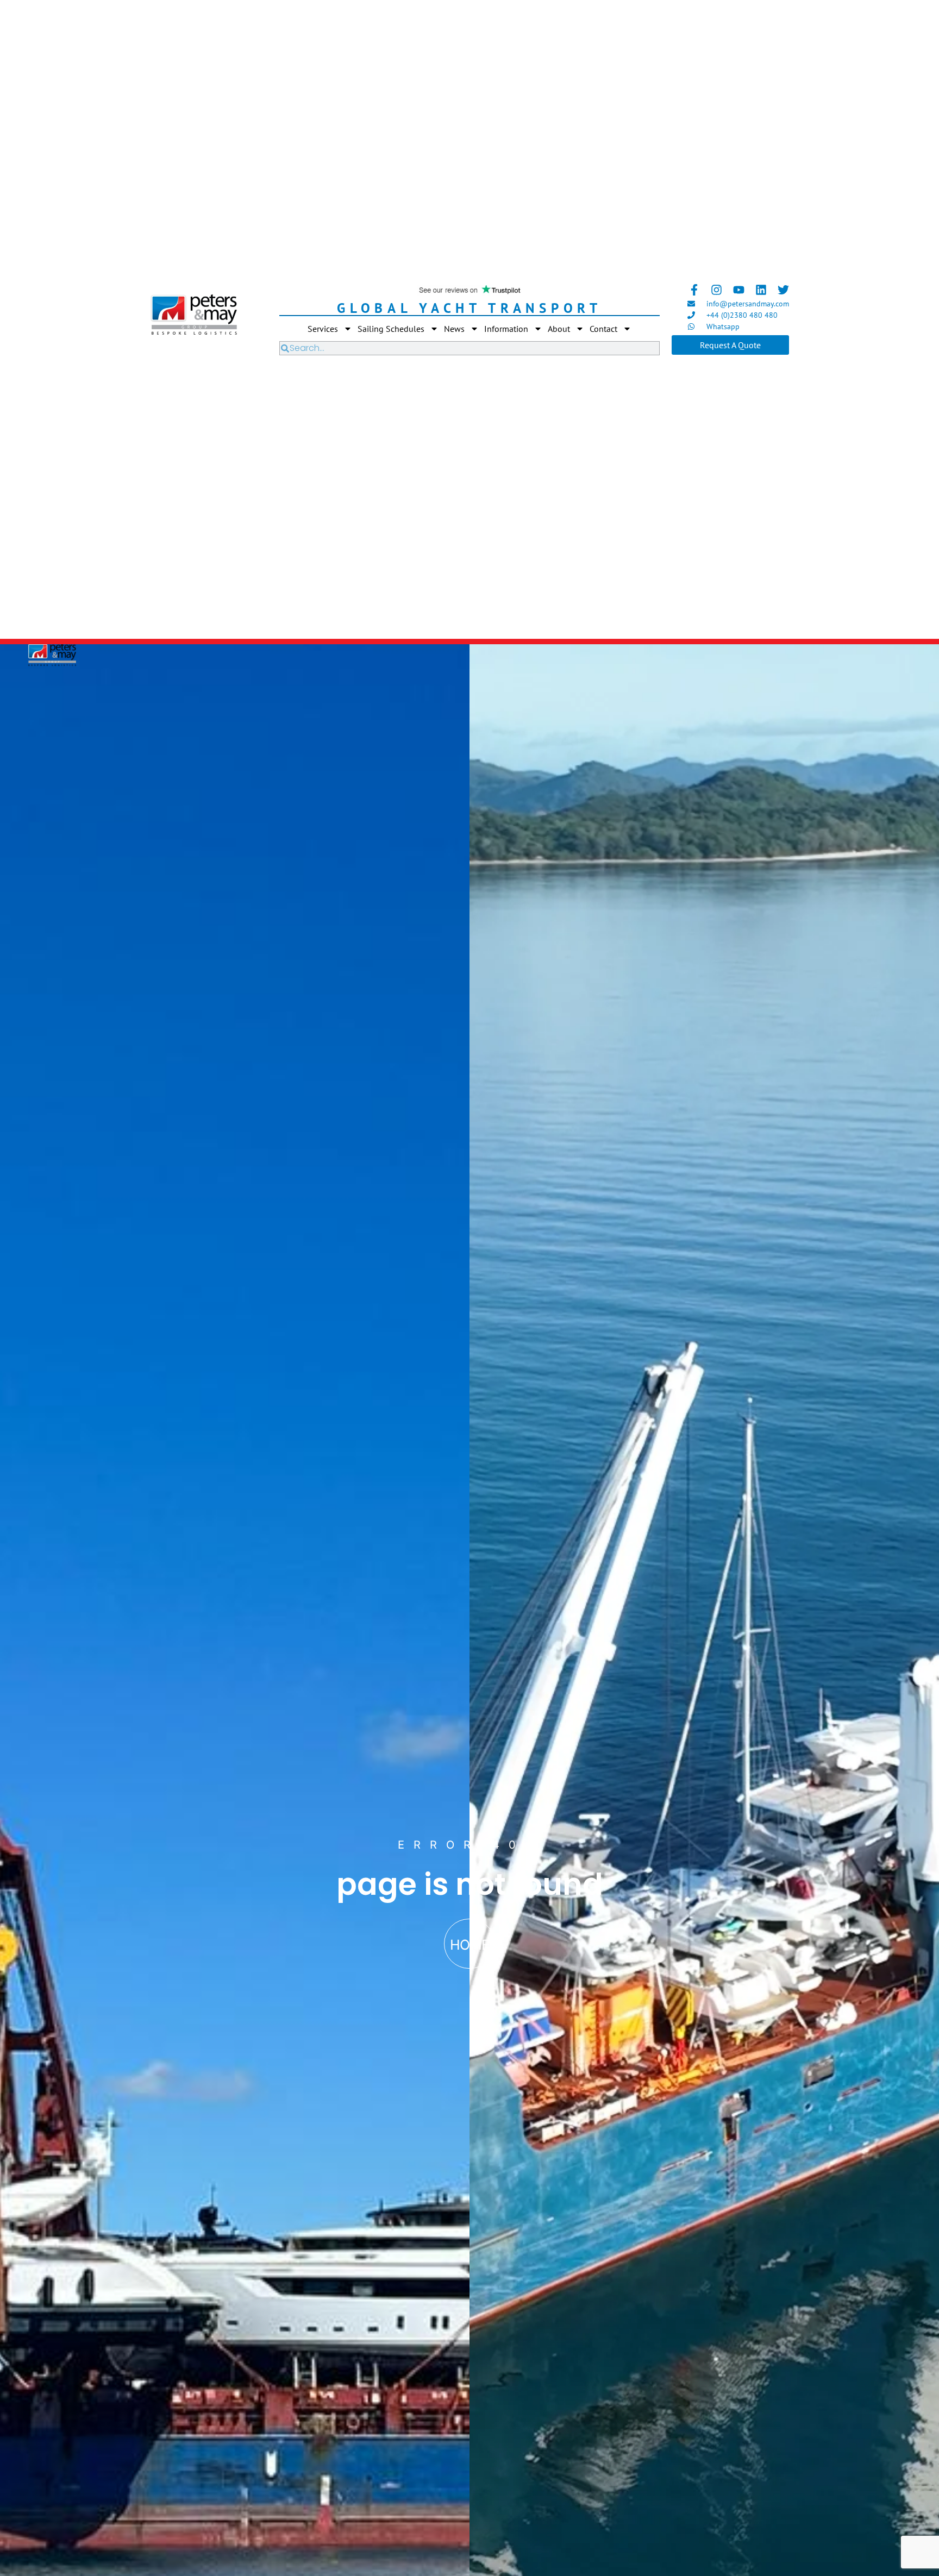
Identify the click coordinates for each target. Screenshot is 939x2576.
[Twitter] (783, 290)
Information (506, 329)
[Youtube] (739, 290)
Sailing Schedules (391, 329)
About (559, 329)
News (454, 329)
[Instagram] (716, 290)
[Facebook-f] (694, 290)
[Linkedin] (761, 290)
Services (323, 329)
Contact (603, 329)
